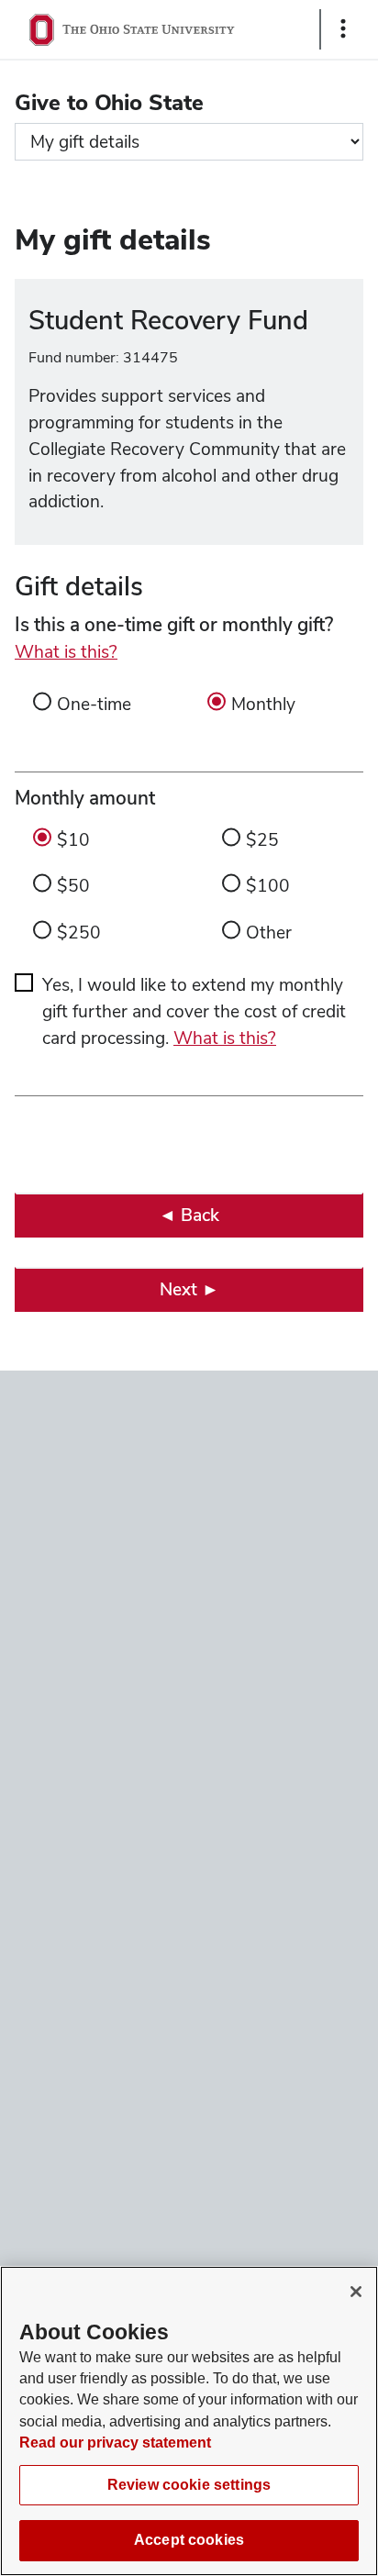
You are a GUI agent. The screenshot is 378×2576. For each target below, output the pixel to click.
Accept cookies (189, 2540)
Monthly (263, 704)
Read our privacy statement (115, 2443)
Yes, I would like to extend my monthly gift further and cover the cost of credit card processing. (194, 1011)
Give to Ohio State (109, 102)
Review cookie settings (189, 2485)
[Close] (356, 2292)
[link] (189, 1215)
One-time (94, 704)
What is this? (66, 652)
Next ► (189, 1289)
